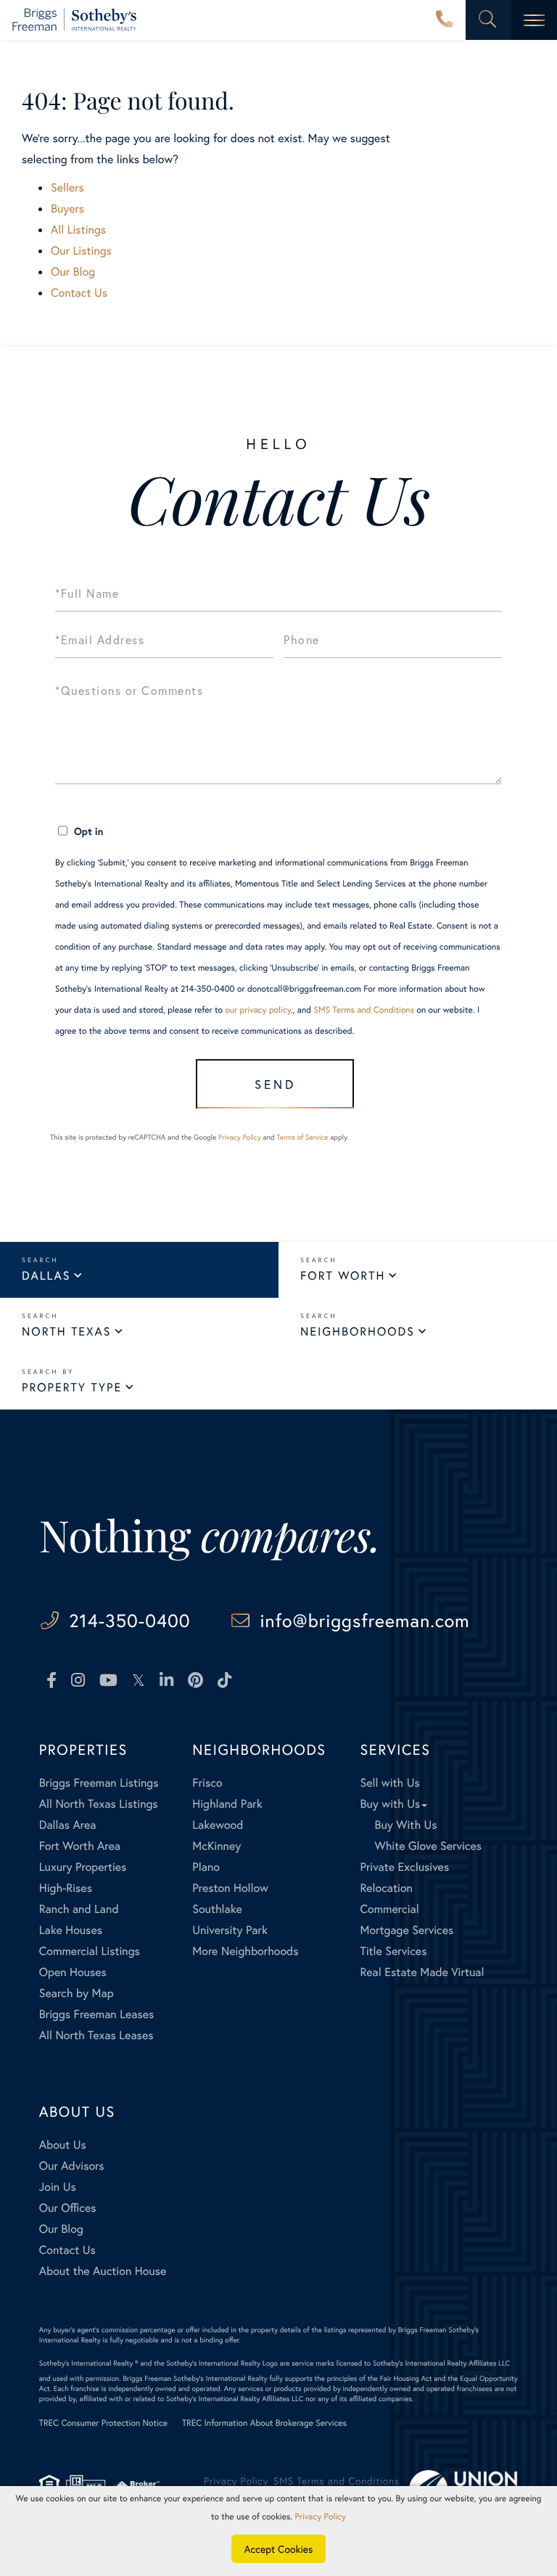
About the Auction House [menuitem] (103, 2271)
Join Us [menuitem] (58, 2187)
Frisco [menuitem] (207, 1783)
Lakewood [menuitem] (218, 1825)
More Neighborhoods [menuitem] (245, 1951)
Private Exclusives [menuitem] (404, 1867)
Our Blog (73, 272)
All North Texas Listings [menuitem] (99, 1804)
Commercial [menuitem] (389, 1909)
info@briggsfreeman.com (365, 1620)
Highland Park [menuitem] (227, 1804)
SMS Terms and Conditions (364, 1010)
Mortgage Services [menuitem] (407, 1930)
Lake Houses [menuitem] (71, 1930)
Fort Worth (343, 1276)
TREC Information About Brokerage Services (264, 2423)
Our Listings (81, 251)
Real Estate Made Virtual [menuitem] (422, 1972)
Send (275, 1084)
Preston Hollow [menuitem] (230, 1888)
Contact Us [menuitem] (67, 2250)
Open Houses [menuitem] (73, 1972)
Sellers (67, 188)
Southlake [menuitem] (217, 1909)
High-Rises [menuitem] (66, 1888)
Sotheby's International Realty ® (89, 2363)
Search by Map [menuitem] (77, 1993)
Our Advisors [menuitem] (72, 2166)
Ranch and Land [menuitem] (79, 1909)
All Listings (78, 230)
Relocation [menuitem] (386, 1888)
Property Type (72, 1387)
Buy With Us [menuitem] (405, 1825)
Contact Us (79, 293)
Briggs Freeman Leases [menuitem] (97, 2014)
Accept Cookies (279, 2549)
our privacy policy (258, 1010)
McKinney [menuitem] (216, 1846)
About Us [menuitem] (63, 2145)
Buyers (67, 209)
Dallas (46, 1276)
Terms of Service (302, 1137)
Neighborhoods (358, 1332)
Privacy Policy (240, 1137)
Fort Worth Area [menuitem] (80, 1846)
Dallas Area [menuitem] (68, 1825)
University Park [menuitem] (230, 1930)
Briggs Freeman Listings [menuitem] (99, 1783)
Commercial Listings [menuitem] (90, 1951)
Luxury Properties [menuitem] (83, 1867)
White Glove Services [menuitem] (428, 1846)
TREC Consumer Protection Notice (103, 2423)
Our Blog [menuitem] (61, 2229)
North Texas (66, 1332)
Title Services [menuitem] (393, 1951)
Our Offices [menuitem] (68, 2208)
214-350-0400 (445, 20)
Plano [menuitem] (206, 1867)
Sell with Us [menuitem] (389, 1783)
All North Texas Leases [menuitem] (96, 2035)
